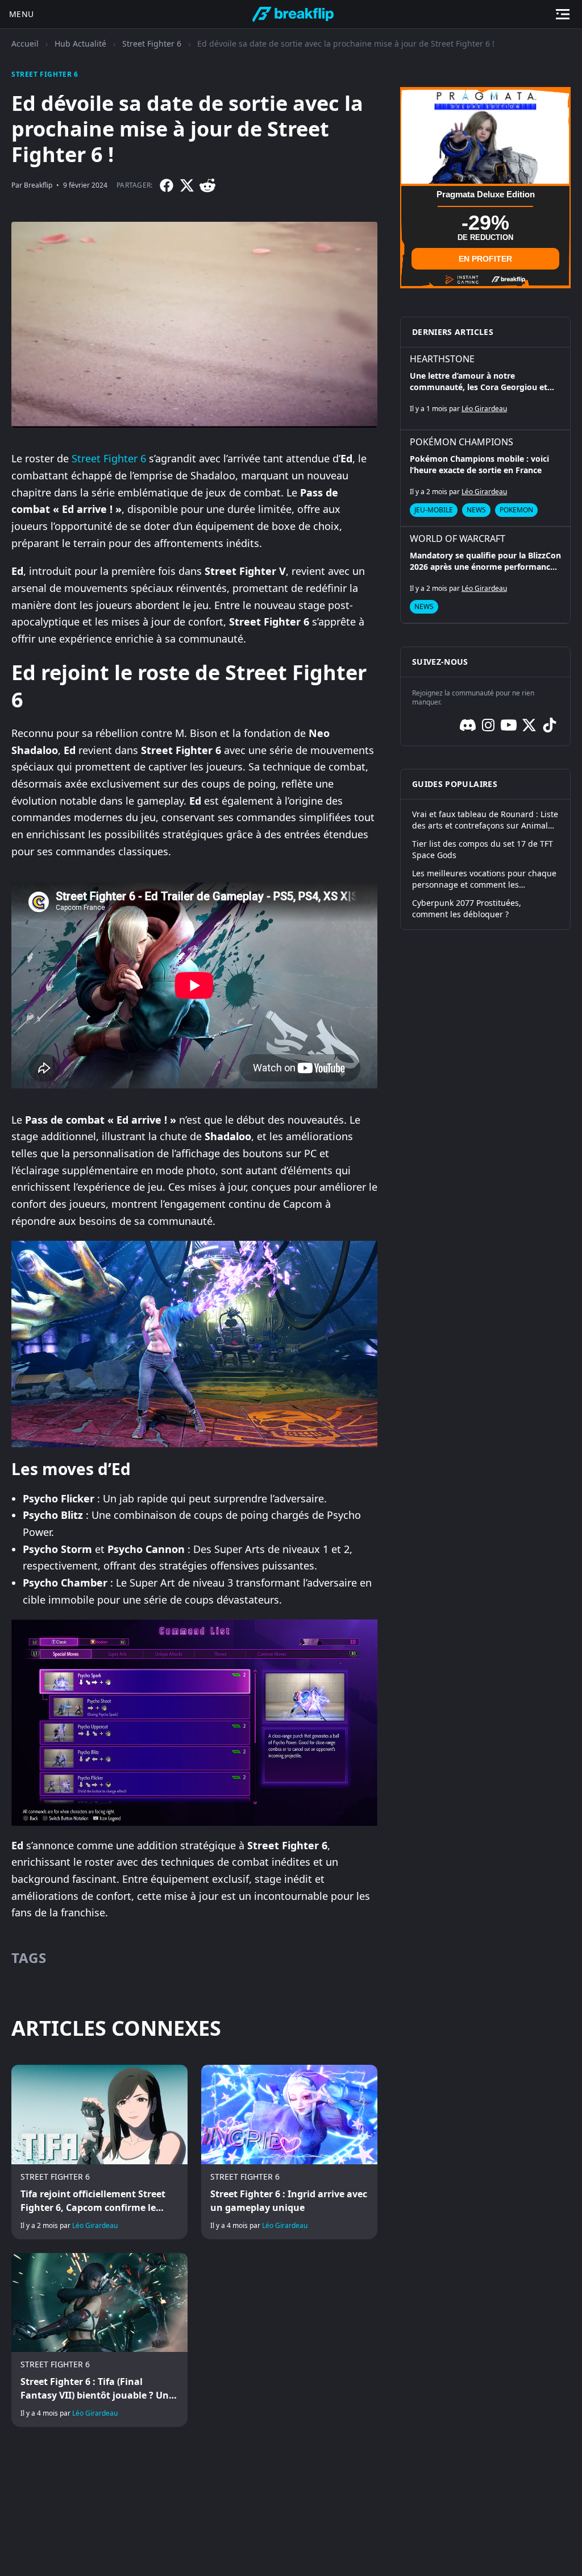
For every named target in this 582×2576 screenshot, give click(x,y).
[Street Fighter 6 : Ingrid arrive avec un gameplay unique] (289, 2152)
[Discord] (468, 725)
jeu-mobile (434, 510)
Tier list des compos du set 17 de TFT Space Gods (483, 849)
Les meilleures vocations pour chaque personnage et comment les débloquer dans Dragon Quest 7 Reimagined (484, 879)
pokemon (516, 510)
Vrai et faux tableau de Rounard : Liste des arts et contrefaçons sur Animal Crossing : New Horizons (485, 820)
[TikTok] (550, 725)
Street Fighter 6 (152, 44)
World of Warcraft (458, 539)
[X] (187, 185)
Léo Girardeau (95, 2225)
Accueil (25, 44)
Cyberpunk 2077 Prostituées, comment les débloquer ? (467, 908)
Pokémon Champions (462, 442)
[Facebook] (167, 185)
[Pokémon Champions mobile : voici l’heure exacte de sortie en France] (485, 478)
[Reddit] (207, 185)
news (476, 510)
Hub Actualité (80, 44)
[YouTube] (509, 725)
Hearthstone (442, 359)
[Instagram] (488, 725)
